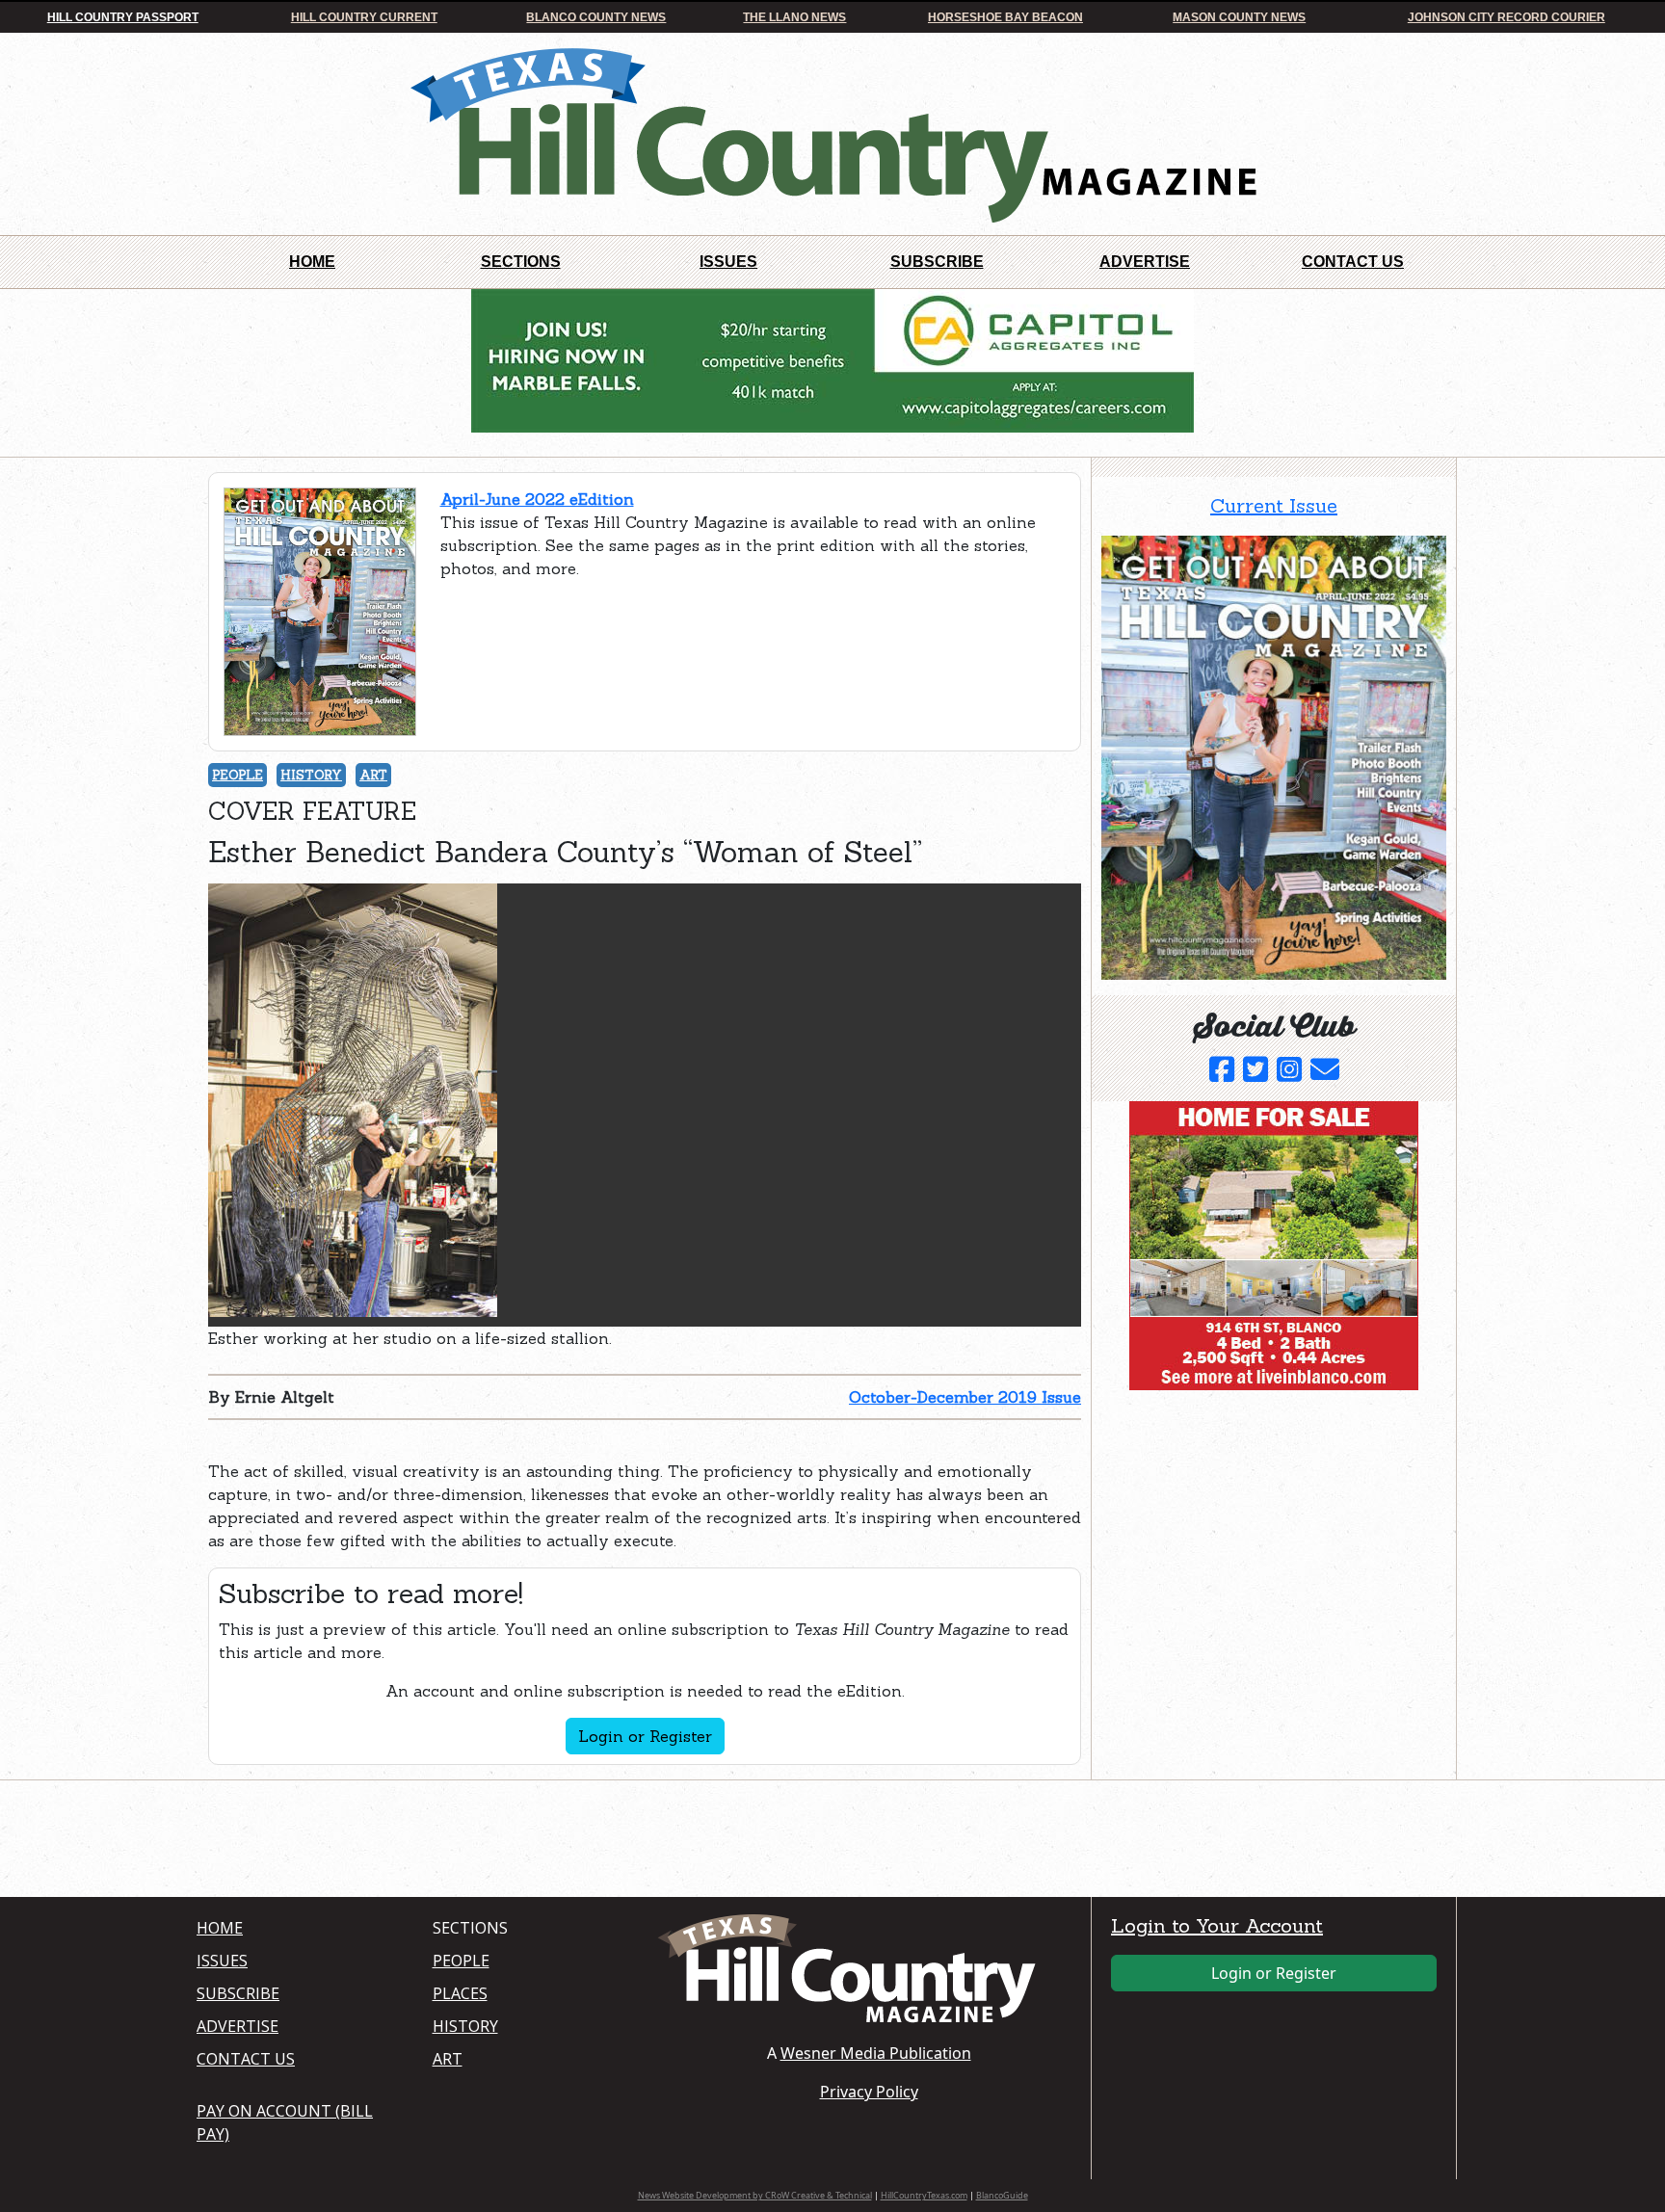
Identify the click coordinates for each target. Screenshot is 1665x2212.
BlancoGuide (1002, 2195)
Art (373, 775)
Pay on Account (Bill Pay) (285, 2122)
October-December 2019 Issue (965, 1397)
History (311, 775)
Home (312, 262)
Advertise (1145, 262)
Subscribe (937, 262)
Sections (521, 262)
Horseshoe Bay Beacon (1005, 17)
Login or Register (645, 1736)
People (238, 775)
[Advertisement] (1246, 1525)
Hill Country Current (364, 17)
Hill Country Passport (123, 17)
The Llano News (794, 17)
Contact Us (1353, 262)
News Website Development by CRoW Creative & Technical (755, 2195)
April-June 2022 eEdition (537, 499)
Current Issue (1274, 505)
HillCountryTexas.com (924, 2195)
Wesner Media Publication (876, 2053)
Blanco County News (596, 17)
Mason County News (1239, 17)
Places (460, 1993)
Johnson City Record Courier (1506, 17)
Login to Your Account (1217, 1925)
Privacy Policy (869, 2092)
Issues (728, 262)
